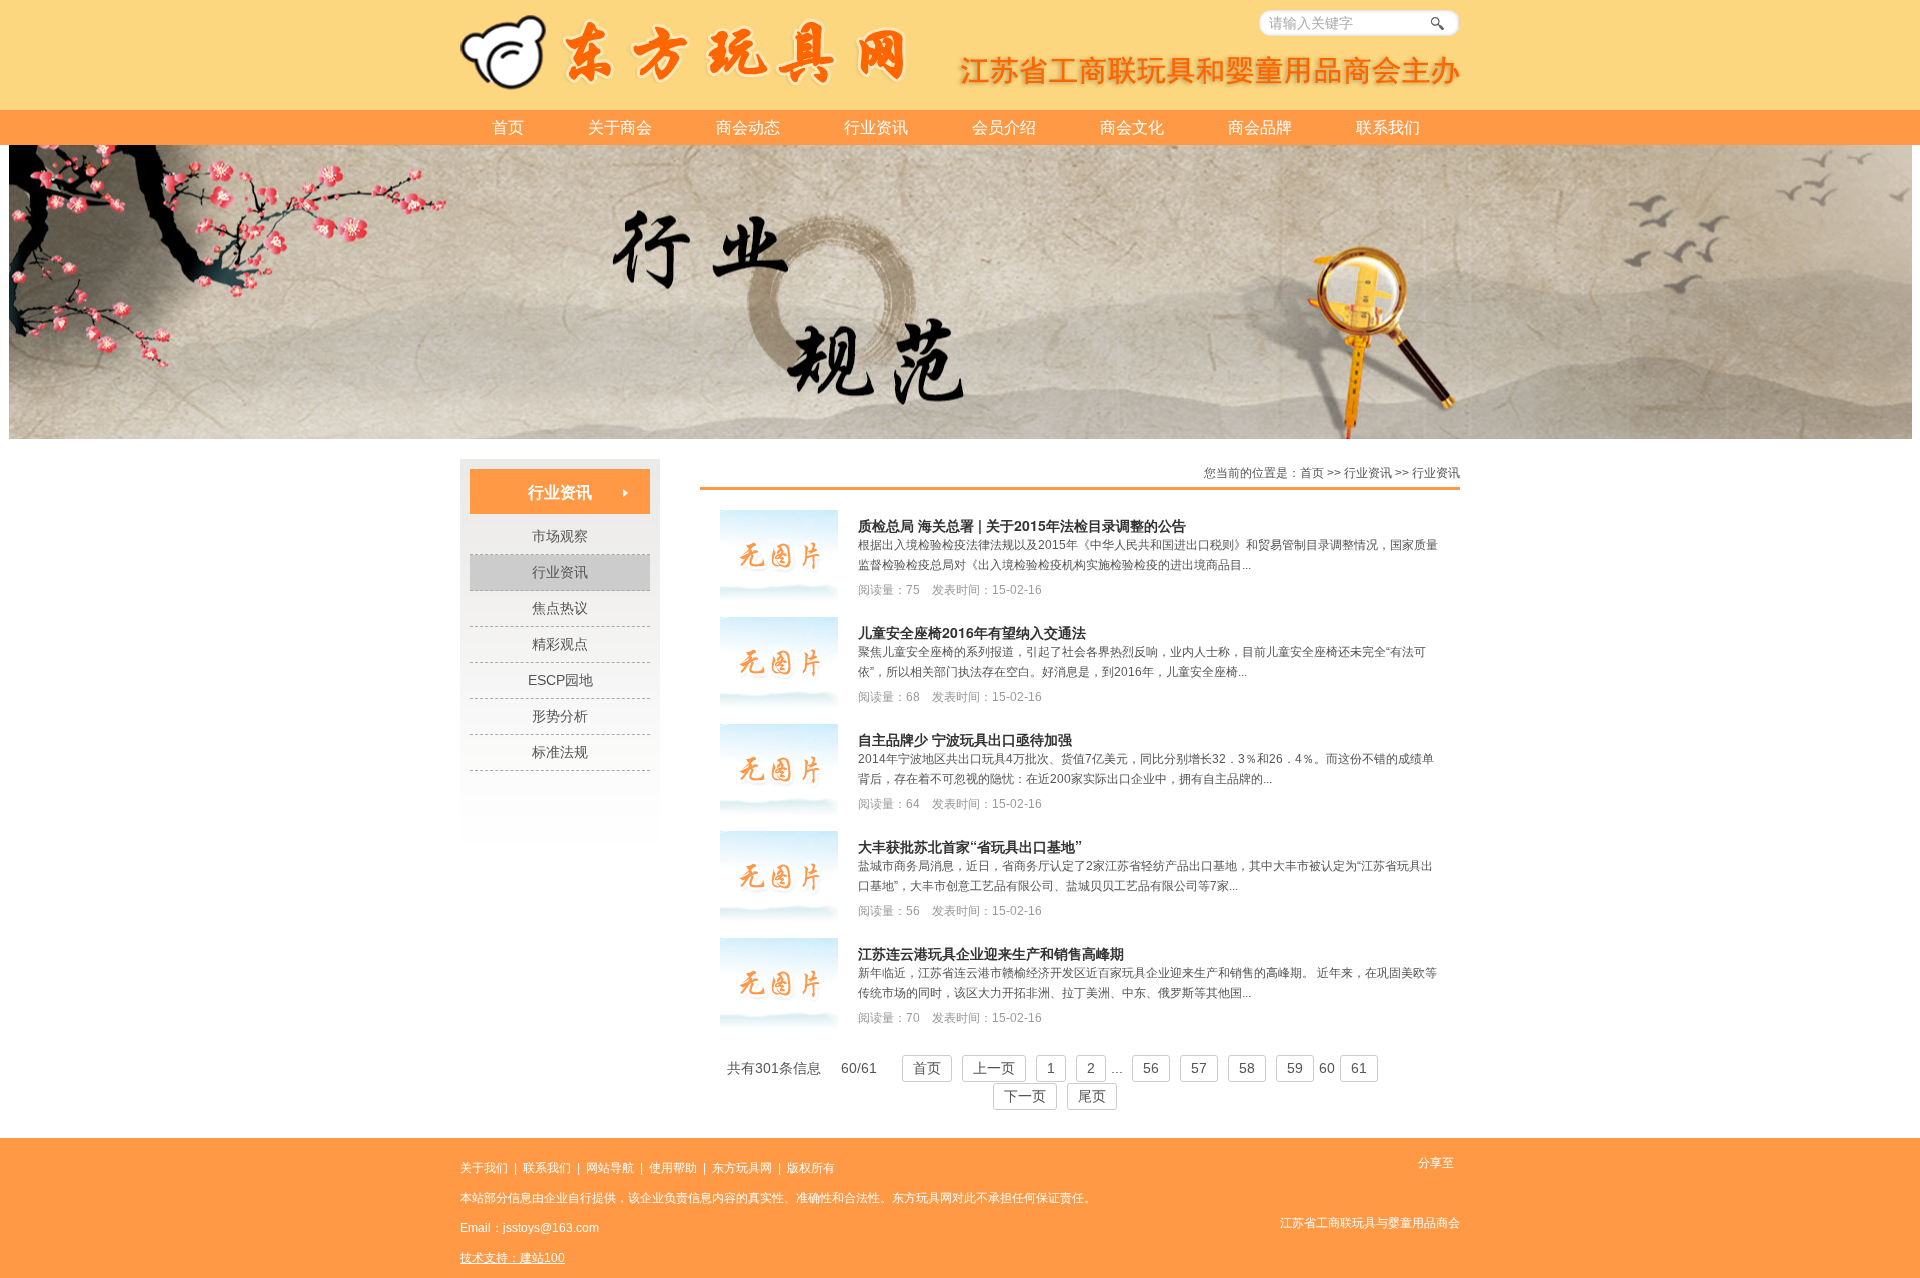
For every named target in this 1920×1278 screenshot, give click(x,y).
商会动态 (748, 127)
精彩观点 (560, 644)
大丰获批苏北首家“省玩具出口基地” (970, 846)
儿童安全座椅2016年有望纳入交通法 (972, 632)
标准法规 (560, 752)
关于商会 (620, 127)
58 (1247, 1068)
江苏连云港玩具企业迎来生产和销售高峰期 (991, 953)
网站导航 (610, 1168)
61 (1359, 1068)
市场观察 (560, 536)
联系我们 (1388, 127)
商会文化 (1132, 127)
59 (1295, 1068)
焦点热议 (560, 608)
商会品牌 (1260, 127)
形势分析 (560, 716)
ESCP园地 (560, 680)
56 (1151, 1068)
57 (1199, 1068)
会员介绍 (1004, 127)
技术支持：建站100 (512, 1258)
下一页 (1025, 1096)
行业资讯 (876, 127)
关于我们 (484, 1168)
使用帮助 (673, 1168)
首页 (508, 127)
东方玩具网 (742, 1168)
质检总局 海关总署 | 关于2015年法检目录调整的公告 (1022, 525)
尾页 (1092, 1096)
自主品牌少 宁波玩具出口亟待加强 (965, 739)
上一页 (994, 1068)
